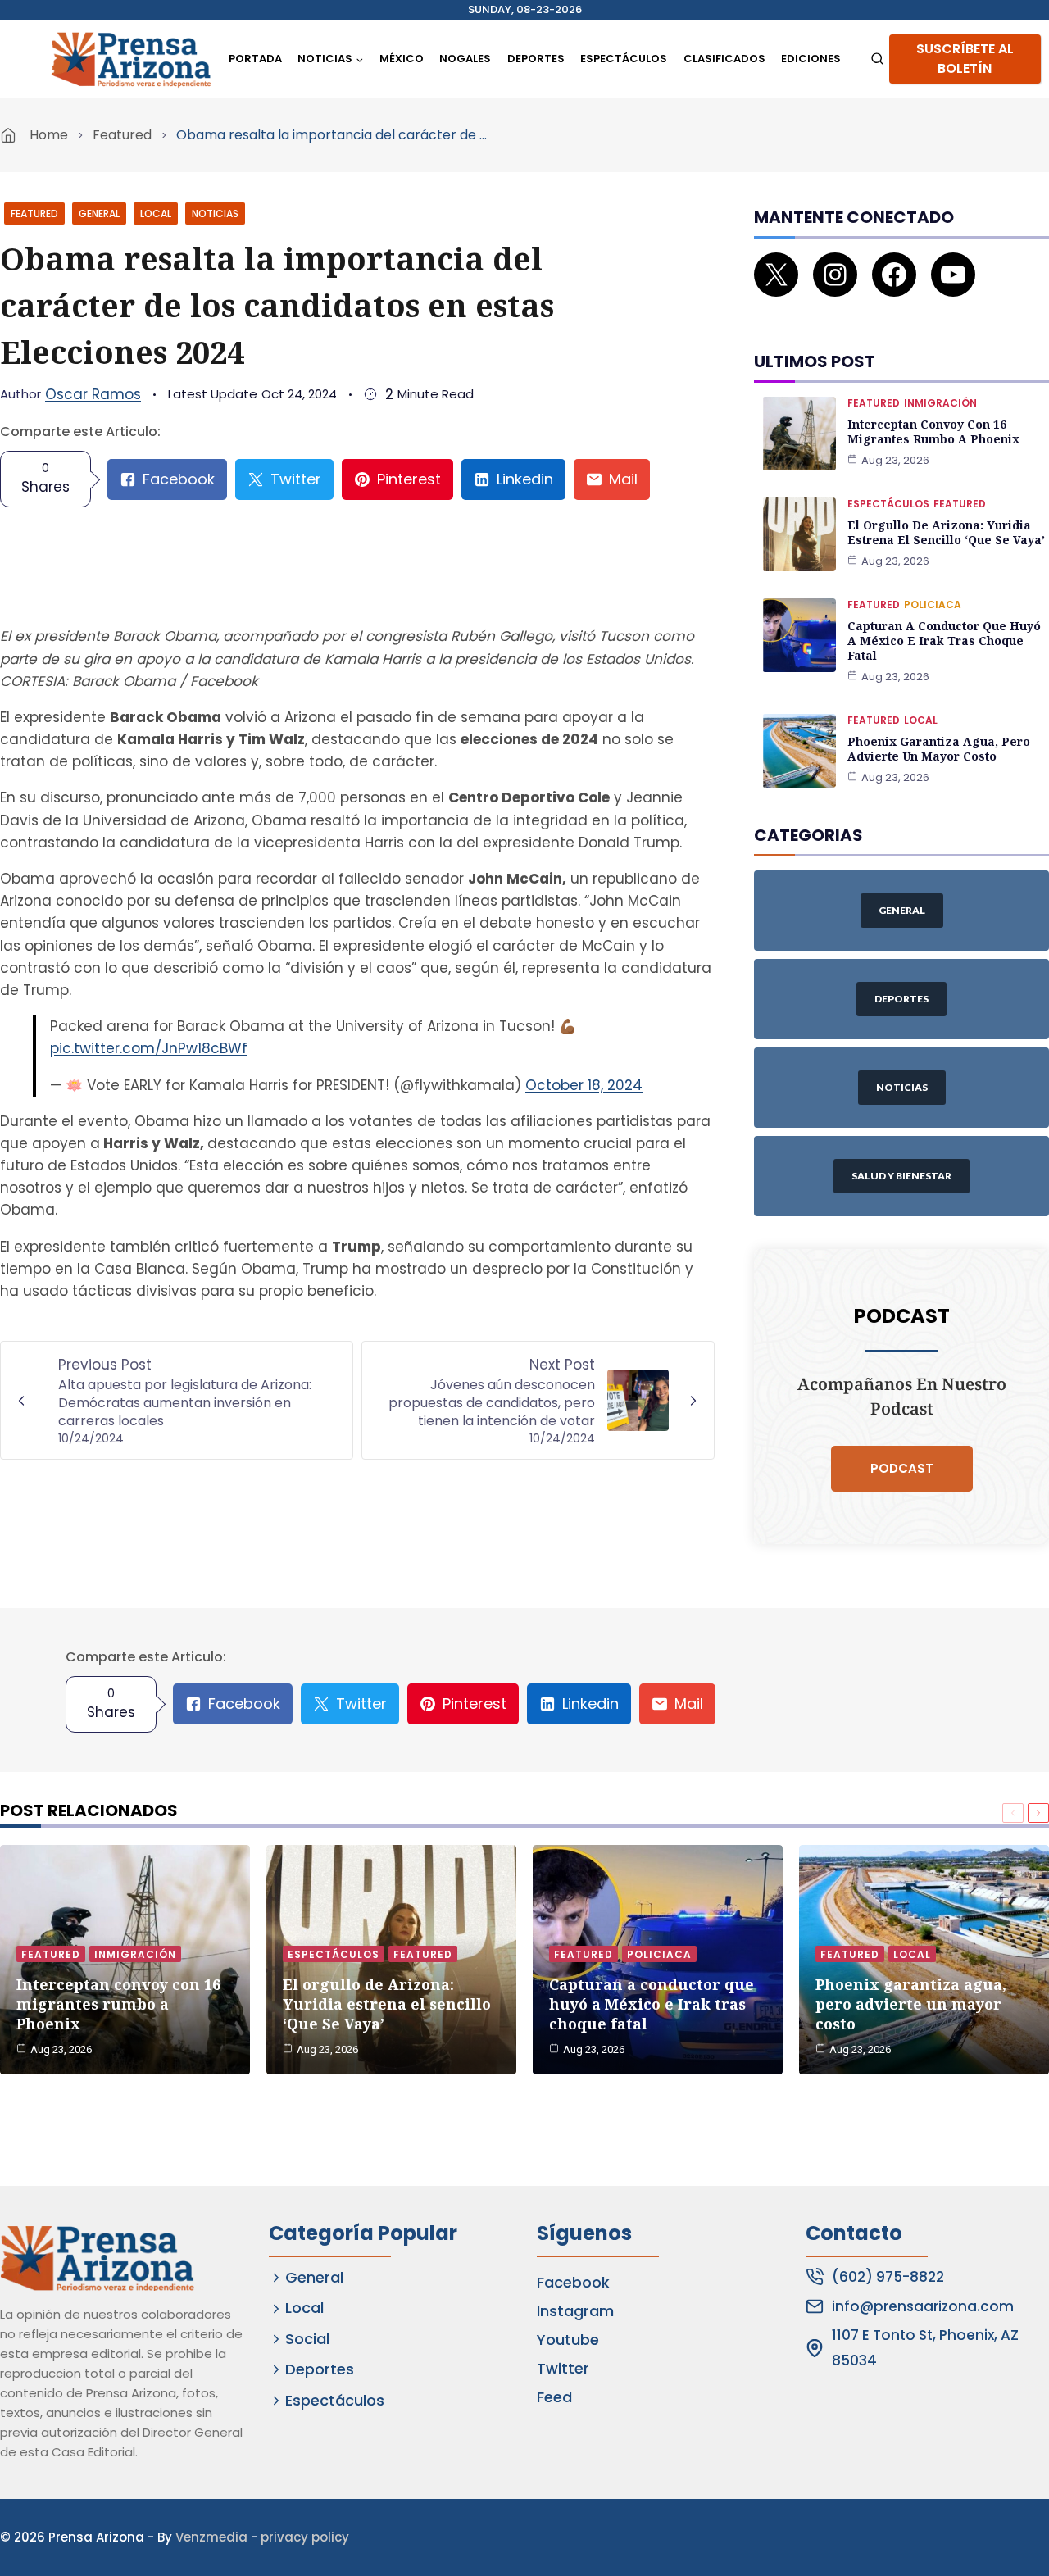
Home (49, 135)
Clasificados (724, 59)
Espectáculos (624, 59)
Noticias (215, 214)
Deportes (536, 59)
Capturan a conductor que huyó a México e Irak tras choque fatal (944, 641)
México (402, 59)
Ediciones (811, 59)
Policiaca (933, 604)
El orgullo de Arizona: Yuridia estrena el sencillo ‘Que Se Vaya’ (946, 532)
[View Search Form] (877, 59)
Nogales (465, 59)
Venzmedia (211, 2537)
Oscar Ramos (93, 394)
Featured (122, 135)
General (99, 214)
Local (156, 214)
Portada (255, 59)
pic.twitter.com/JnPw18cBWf (149, 1048)
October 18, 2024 (584, 1085)
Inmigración (940, 403)
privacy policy (305, 2537)
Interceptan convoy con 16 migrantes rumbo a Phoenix (933, 432)
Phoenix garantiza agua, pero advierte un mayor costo (939, 749)
